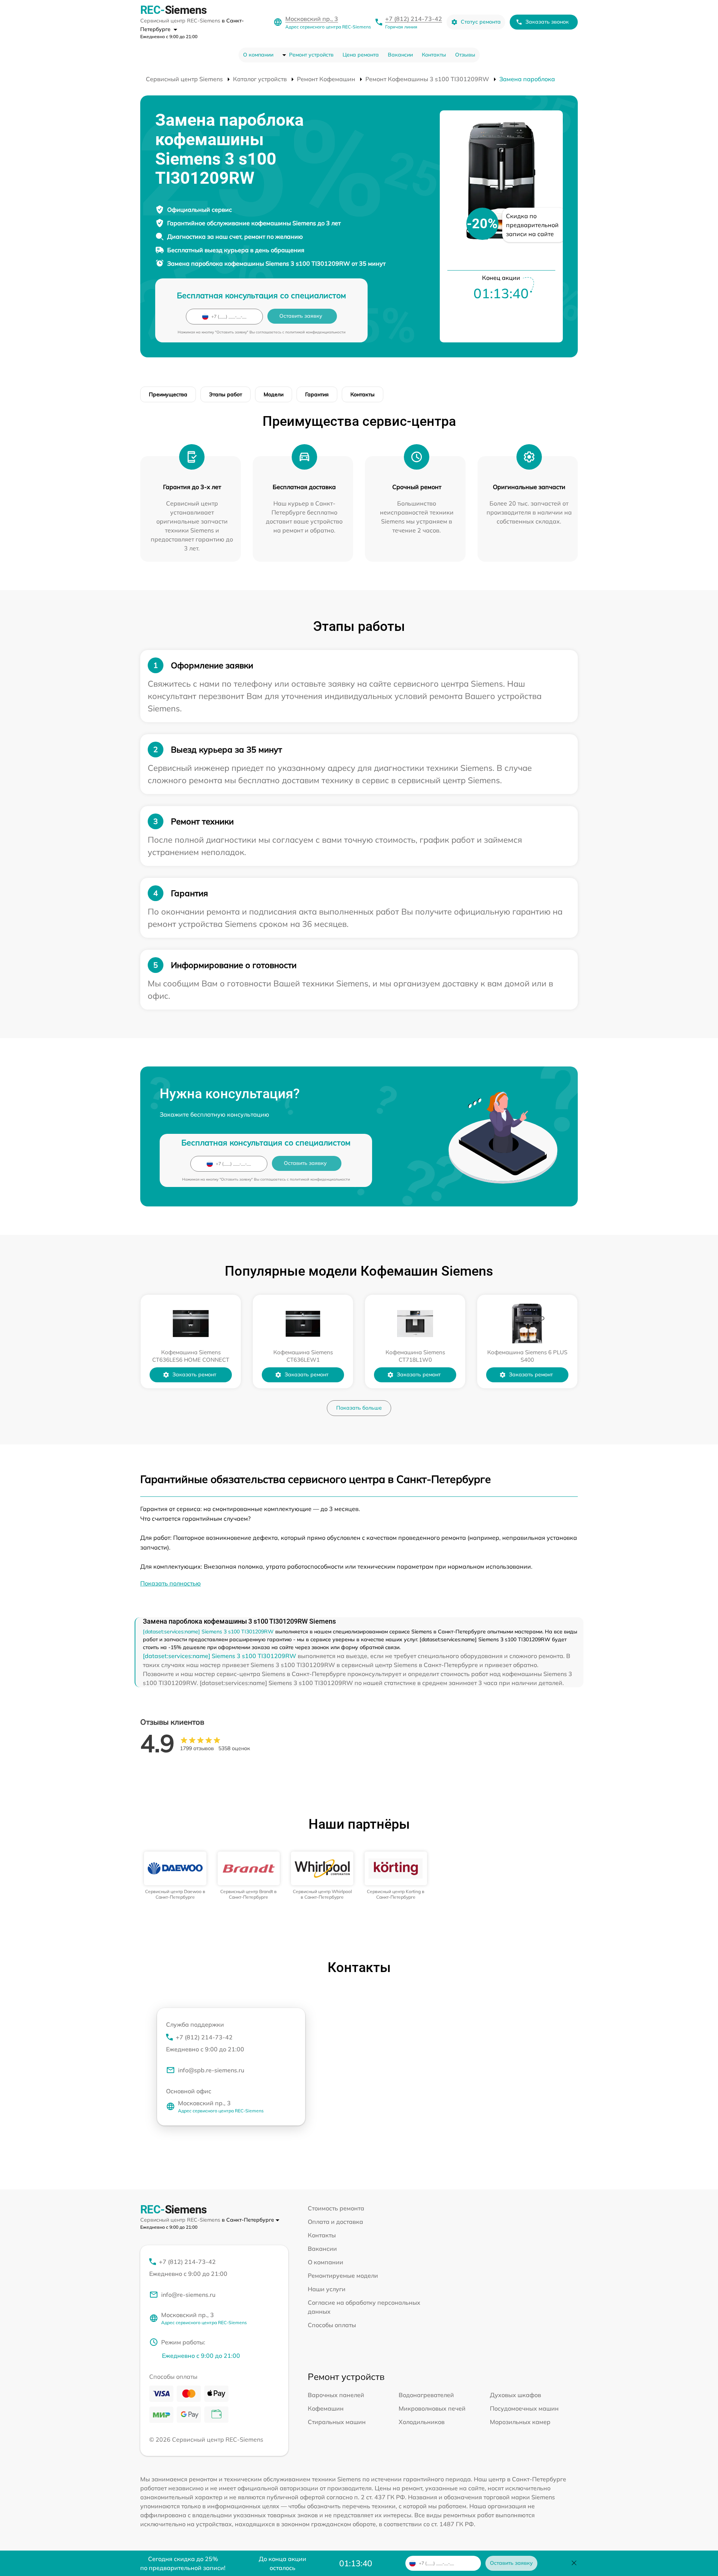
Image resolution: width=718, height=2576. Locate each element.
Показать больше (359, 1408)
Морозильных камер (520, 2422)
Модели (274, 394)
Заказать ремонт (194, 1374)
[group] (175, 1876)
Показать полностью (171, 1583)
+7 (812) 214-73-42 (414, 19)
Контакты (434, 55)
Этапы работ (225, 394)
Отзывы (465, 55)
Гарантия (317, 394)
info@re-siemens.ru (188, 2295)
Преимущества (168, 394)
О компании (258, 55)
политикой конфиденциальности (315, 332)
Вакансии (400, 55)
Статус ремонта (481, 22)
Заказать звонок (547, 22)
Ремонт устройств (311, 55)
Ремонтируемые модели (343, 2276)
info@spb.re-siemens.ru (211, 2070)
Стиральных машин (337, 2422)
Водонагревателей (426, 2395)
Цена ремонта (361, 55)
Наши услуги (327, 2289)
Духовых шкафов (516, 2395)
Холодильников (422, 2422)
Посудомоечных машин (524, 2408)
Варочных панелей (336, 2395)
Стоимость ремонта (336, 2208)
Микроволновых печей (432, 2408)
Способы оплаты (332, 2325)
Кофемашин (326, 2408)
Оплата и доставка (335, 2222)
